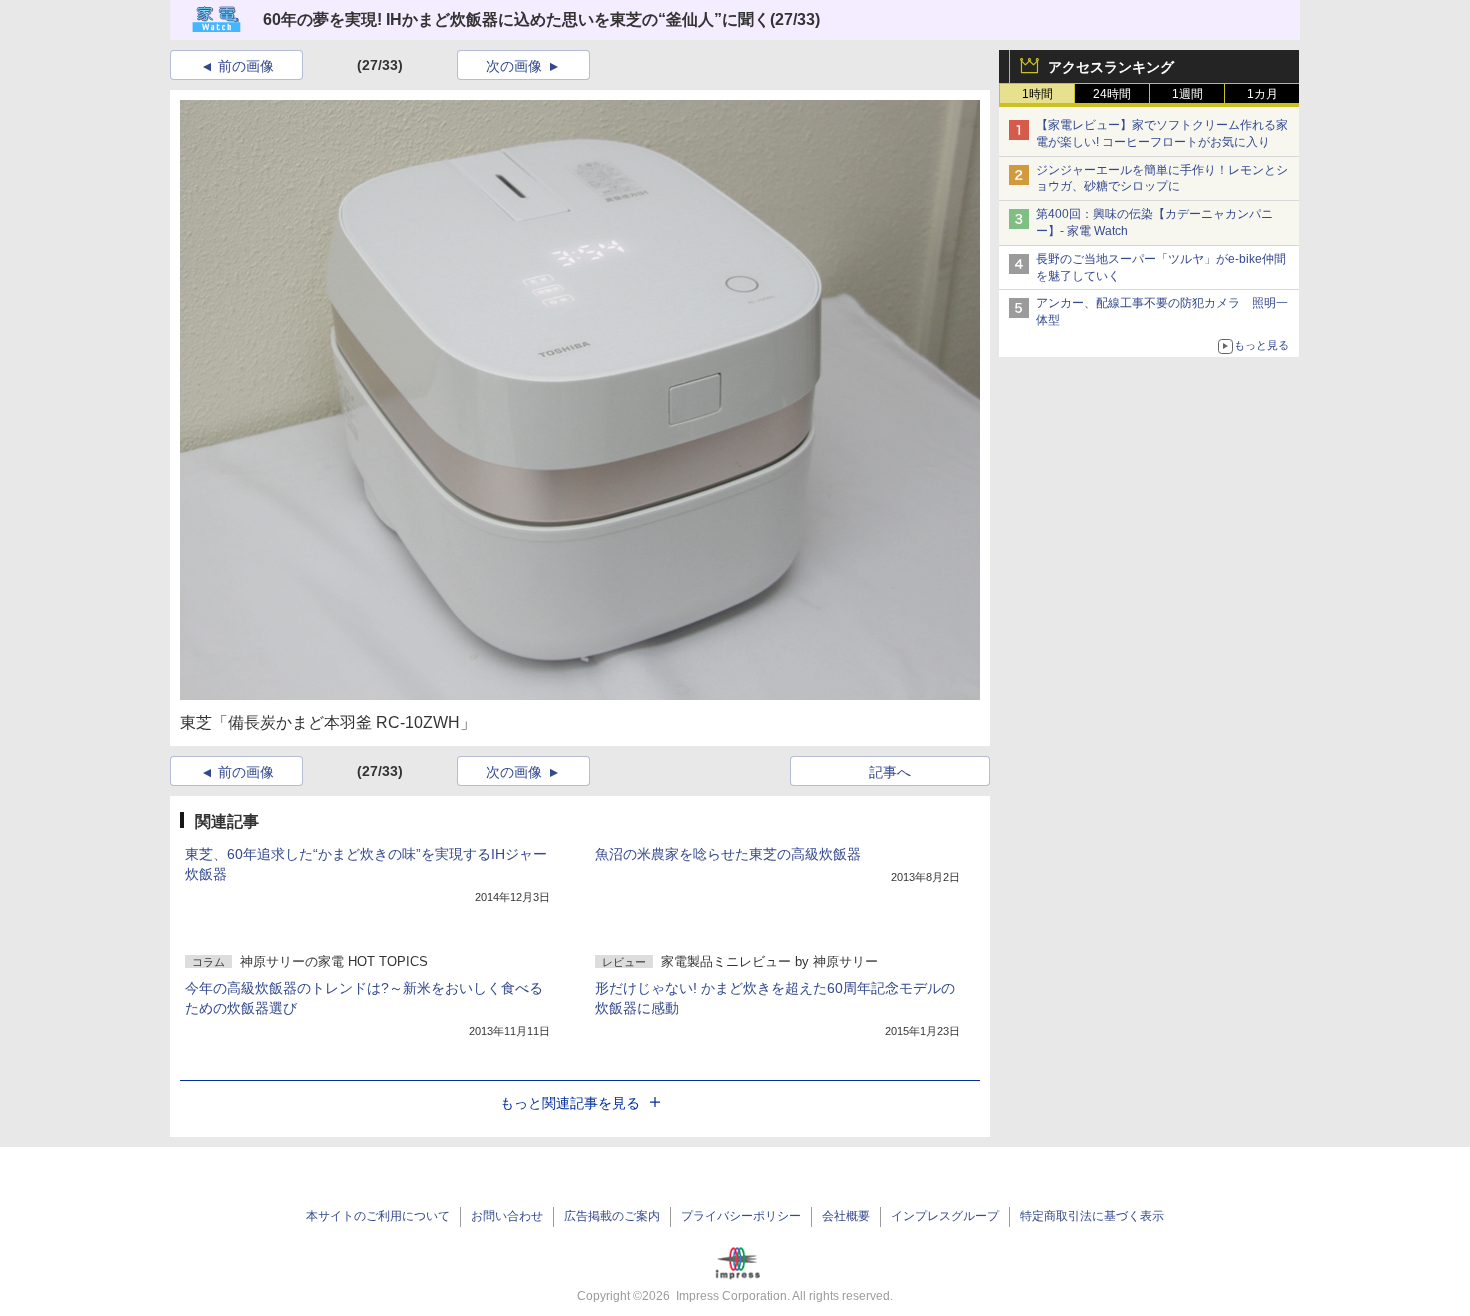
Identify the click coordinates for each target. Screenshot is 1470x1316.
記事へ (890, 772)
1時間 (1037, 94)
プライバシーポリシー (741, 1216)
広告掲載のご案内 (612, 1216)
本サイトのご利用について (378, 1216)
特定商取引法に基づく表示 (1092, 1216)
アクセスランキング (1111, 67)
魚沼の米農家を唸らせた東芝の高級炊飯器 (728, 854)
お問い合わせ (507, 1216)
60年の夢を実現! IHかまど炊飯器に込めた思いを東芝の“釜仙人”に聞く (516, 19)
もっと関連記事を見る (570, 1103)
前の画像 (246, 66)
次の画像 (514, 66)
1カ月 (1262, 94)
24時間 (1112, 94)
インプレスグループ (945, 1216)
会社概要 (846, 1216)
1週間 (1187, 94)
